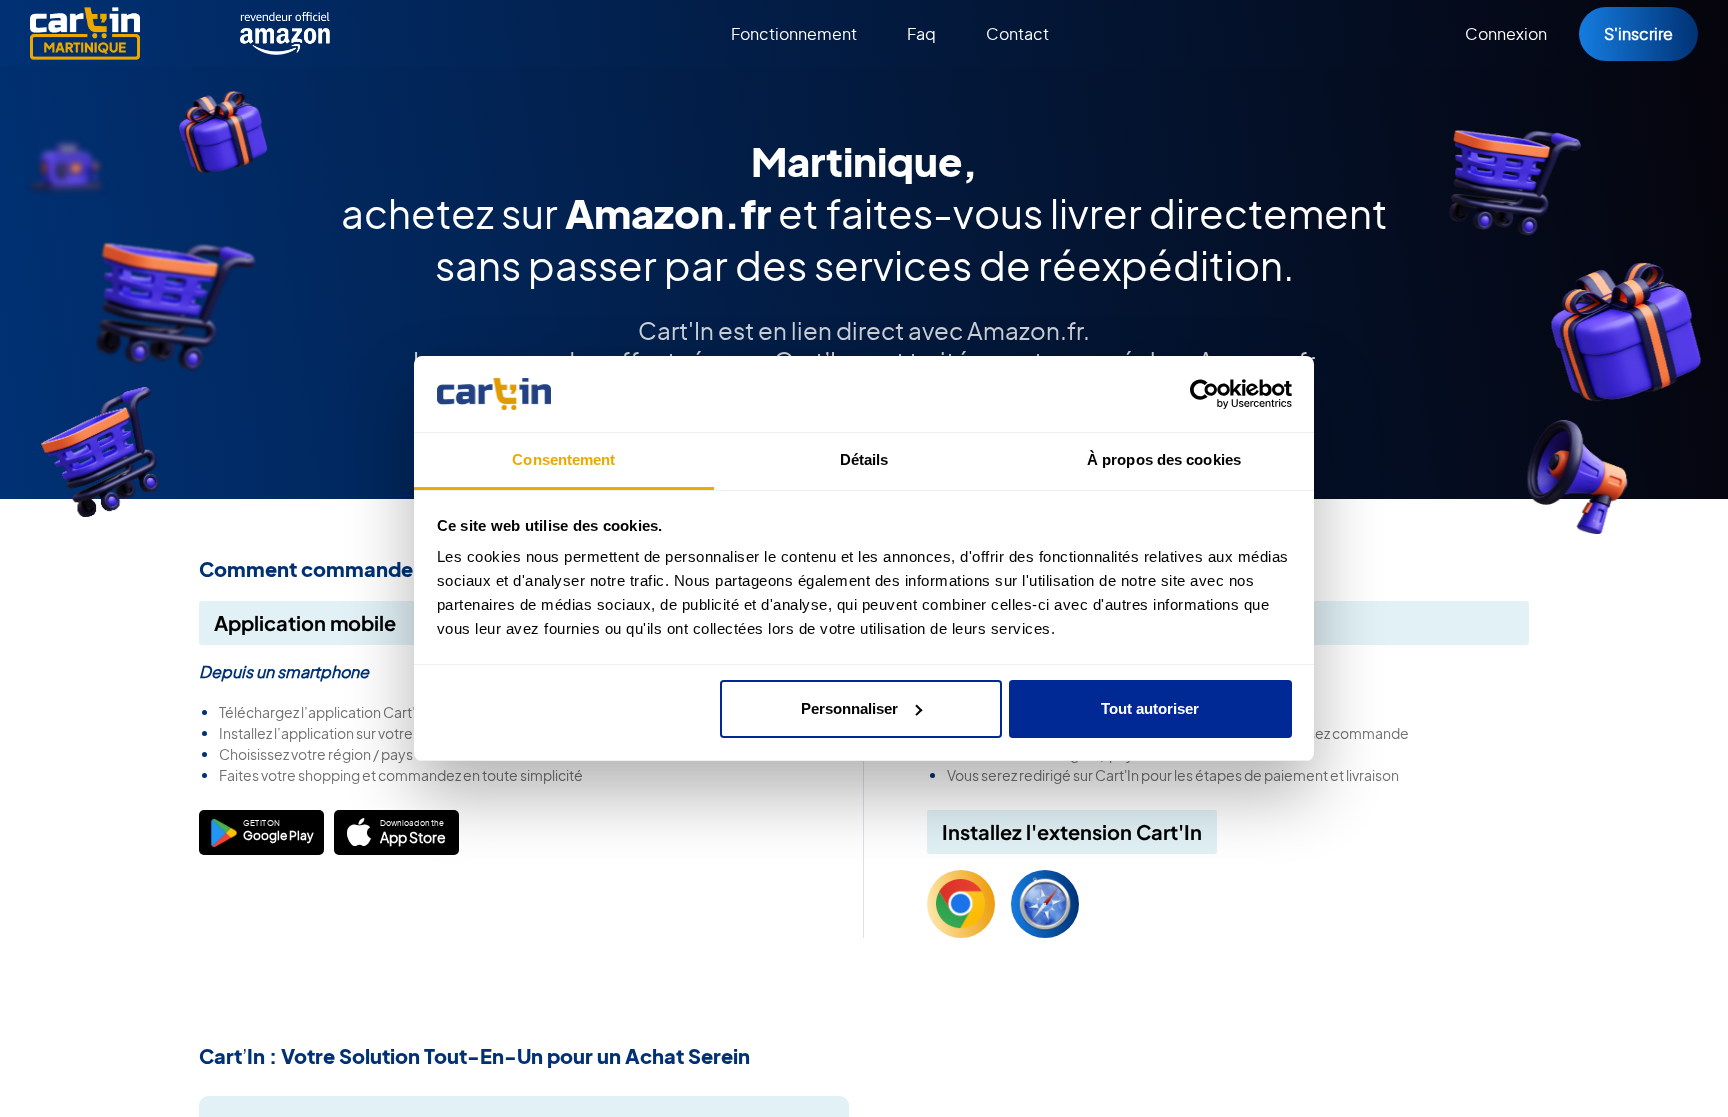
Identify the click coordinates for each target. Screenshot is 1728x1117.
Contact (1017, 33)
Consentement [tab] (563, 459)
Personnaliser (849, 708)
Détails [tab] (864, 459)
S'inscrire (1638, 33)
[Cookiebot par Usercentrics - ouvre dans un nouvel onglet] (1204, 394)
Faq (921, 33)
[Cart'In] (85, 33)
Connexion (1506, 33)
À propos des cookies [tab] (1164, 459)
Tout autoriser (1150, 708)
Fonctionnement (794, 33)
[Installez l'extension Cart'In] (961, 904)
